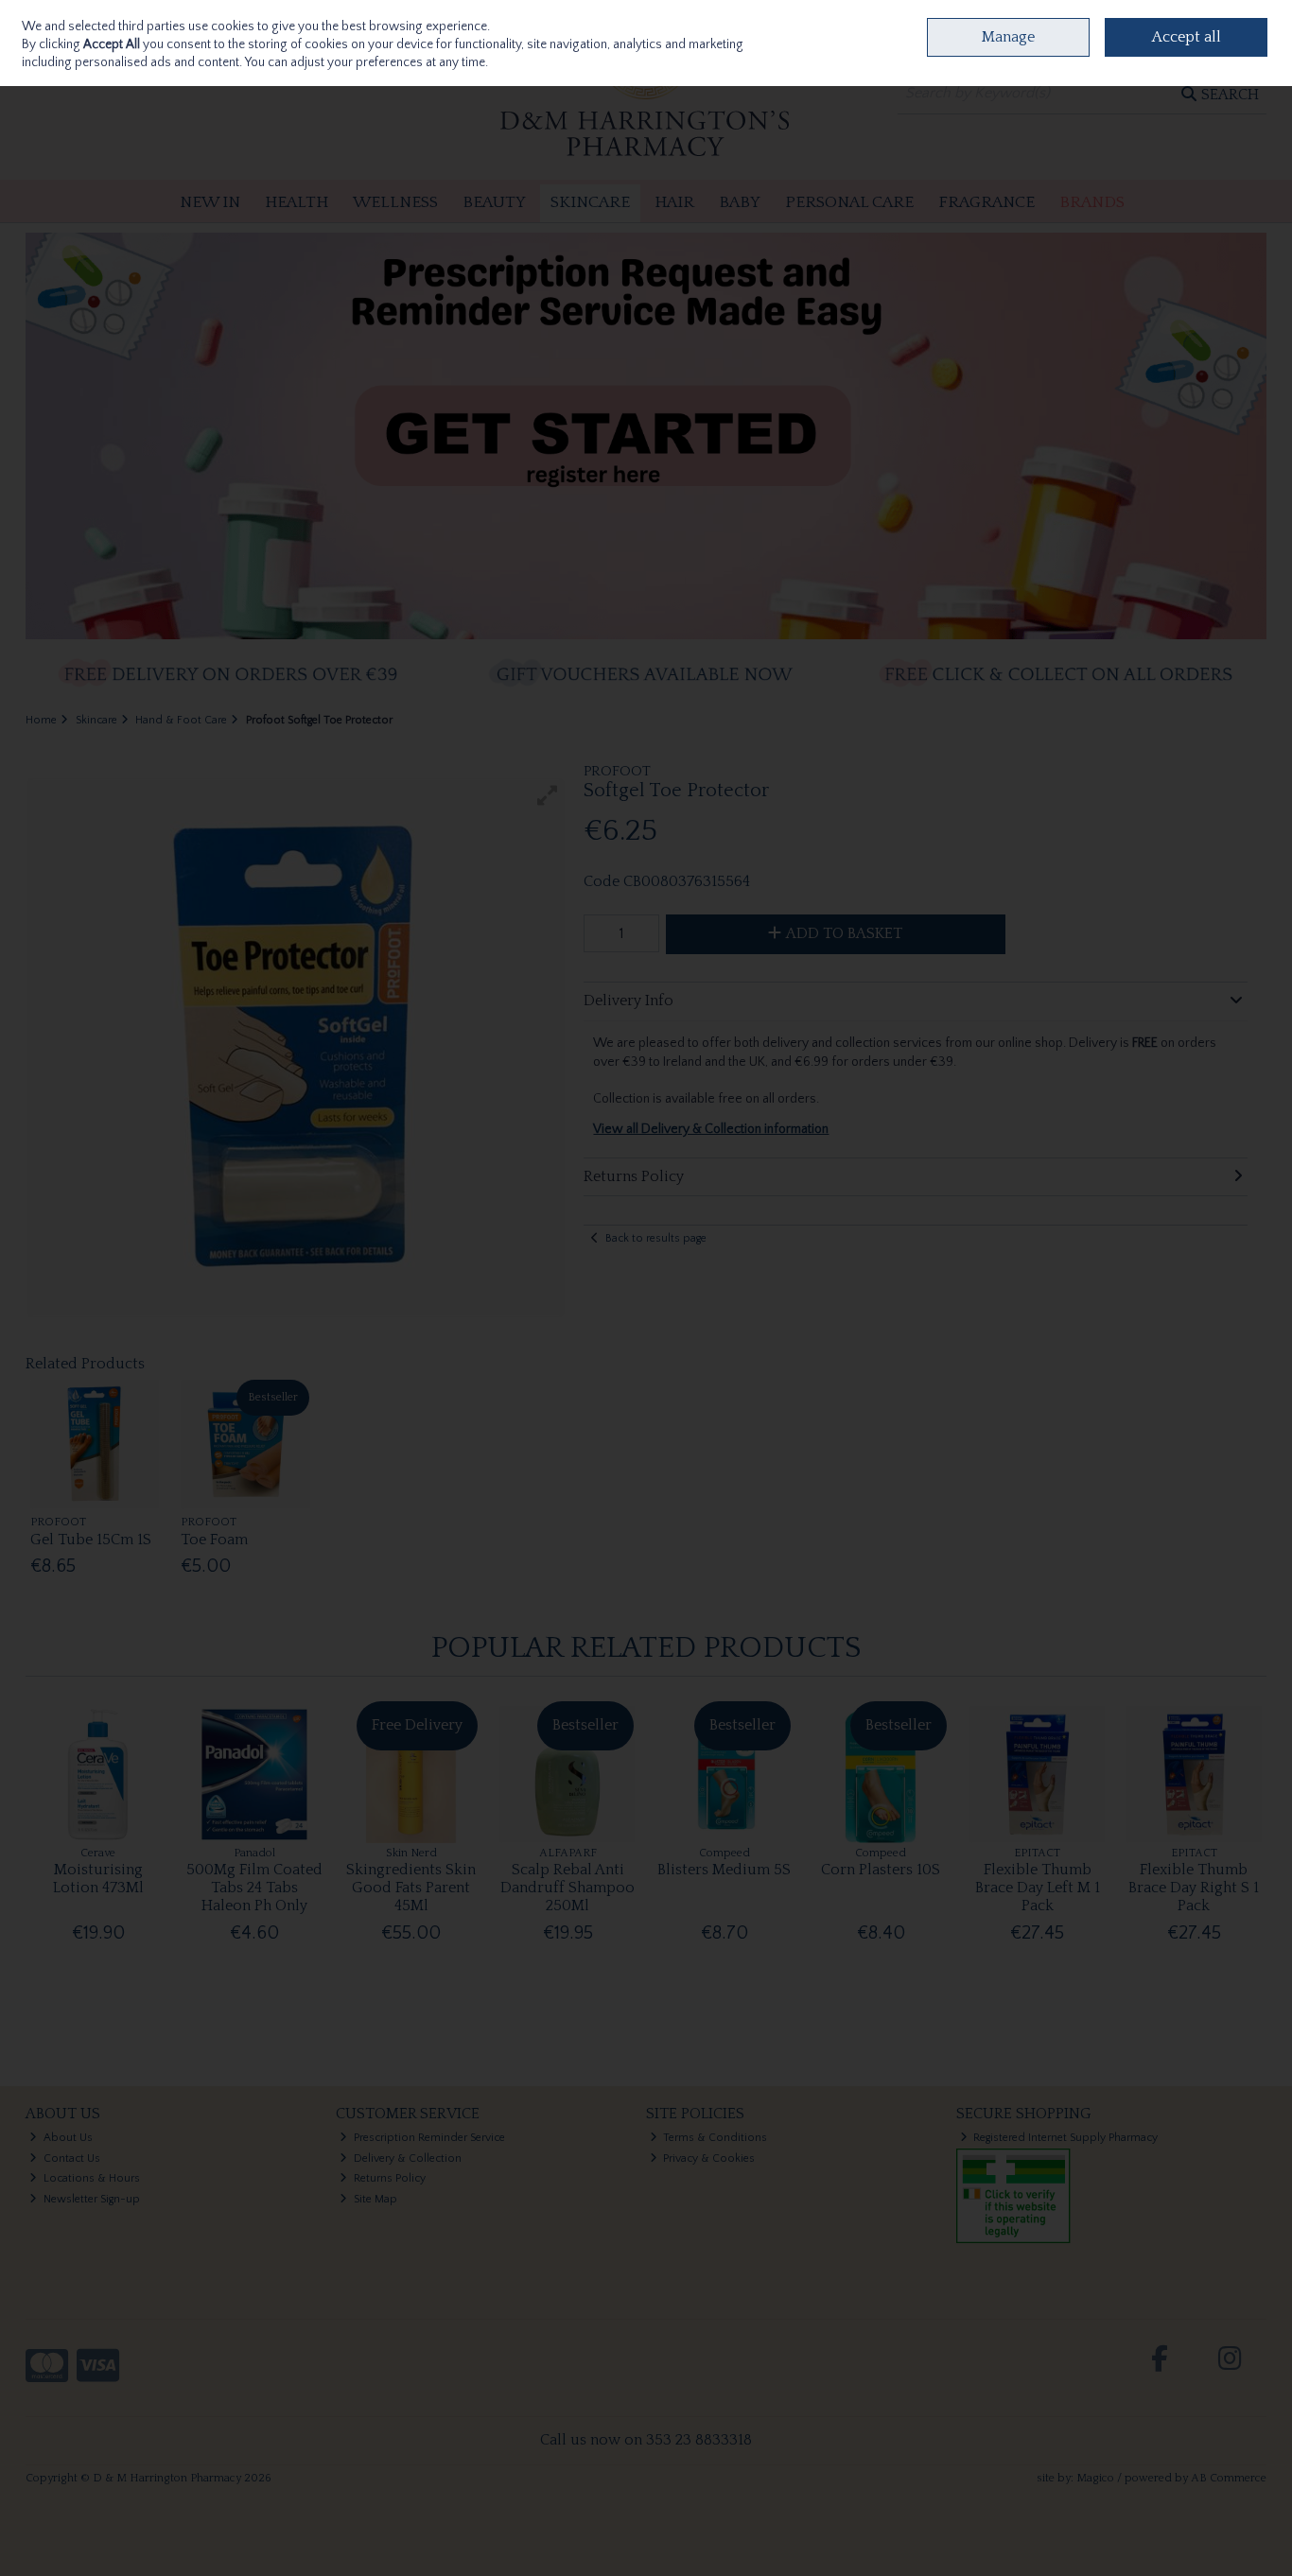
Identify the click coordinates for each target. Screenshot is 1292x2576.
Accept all (1187, 37)
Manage (1008, 37)
